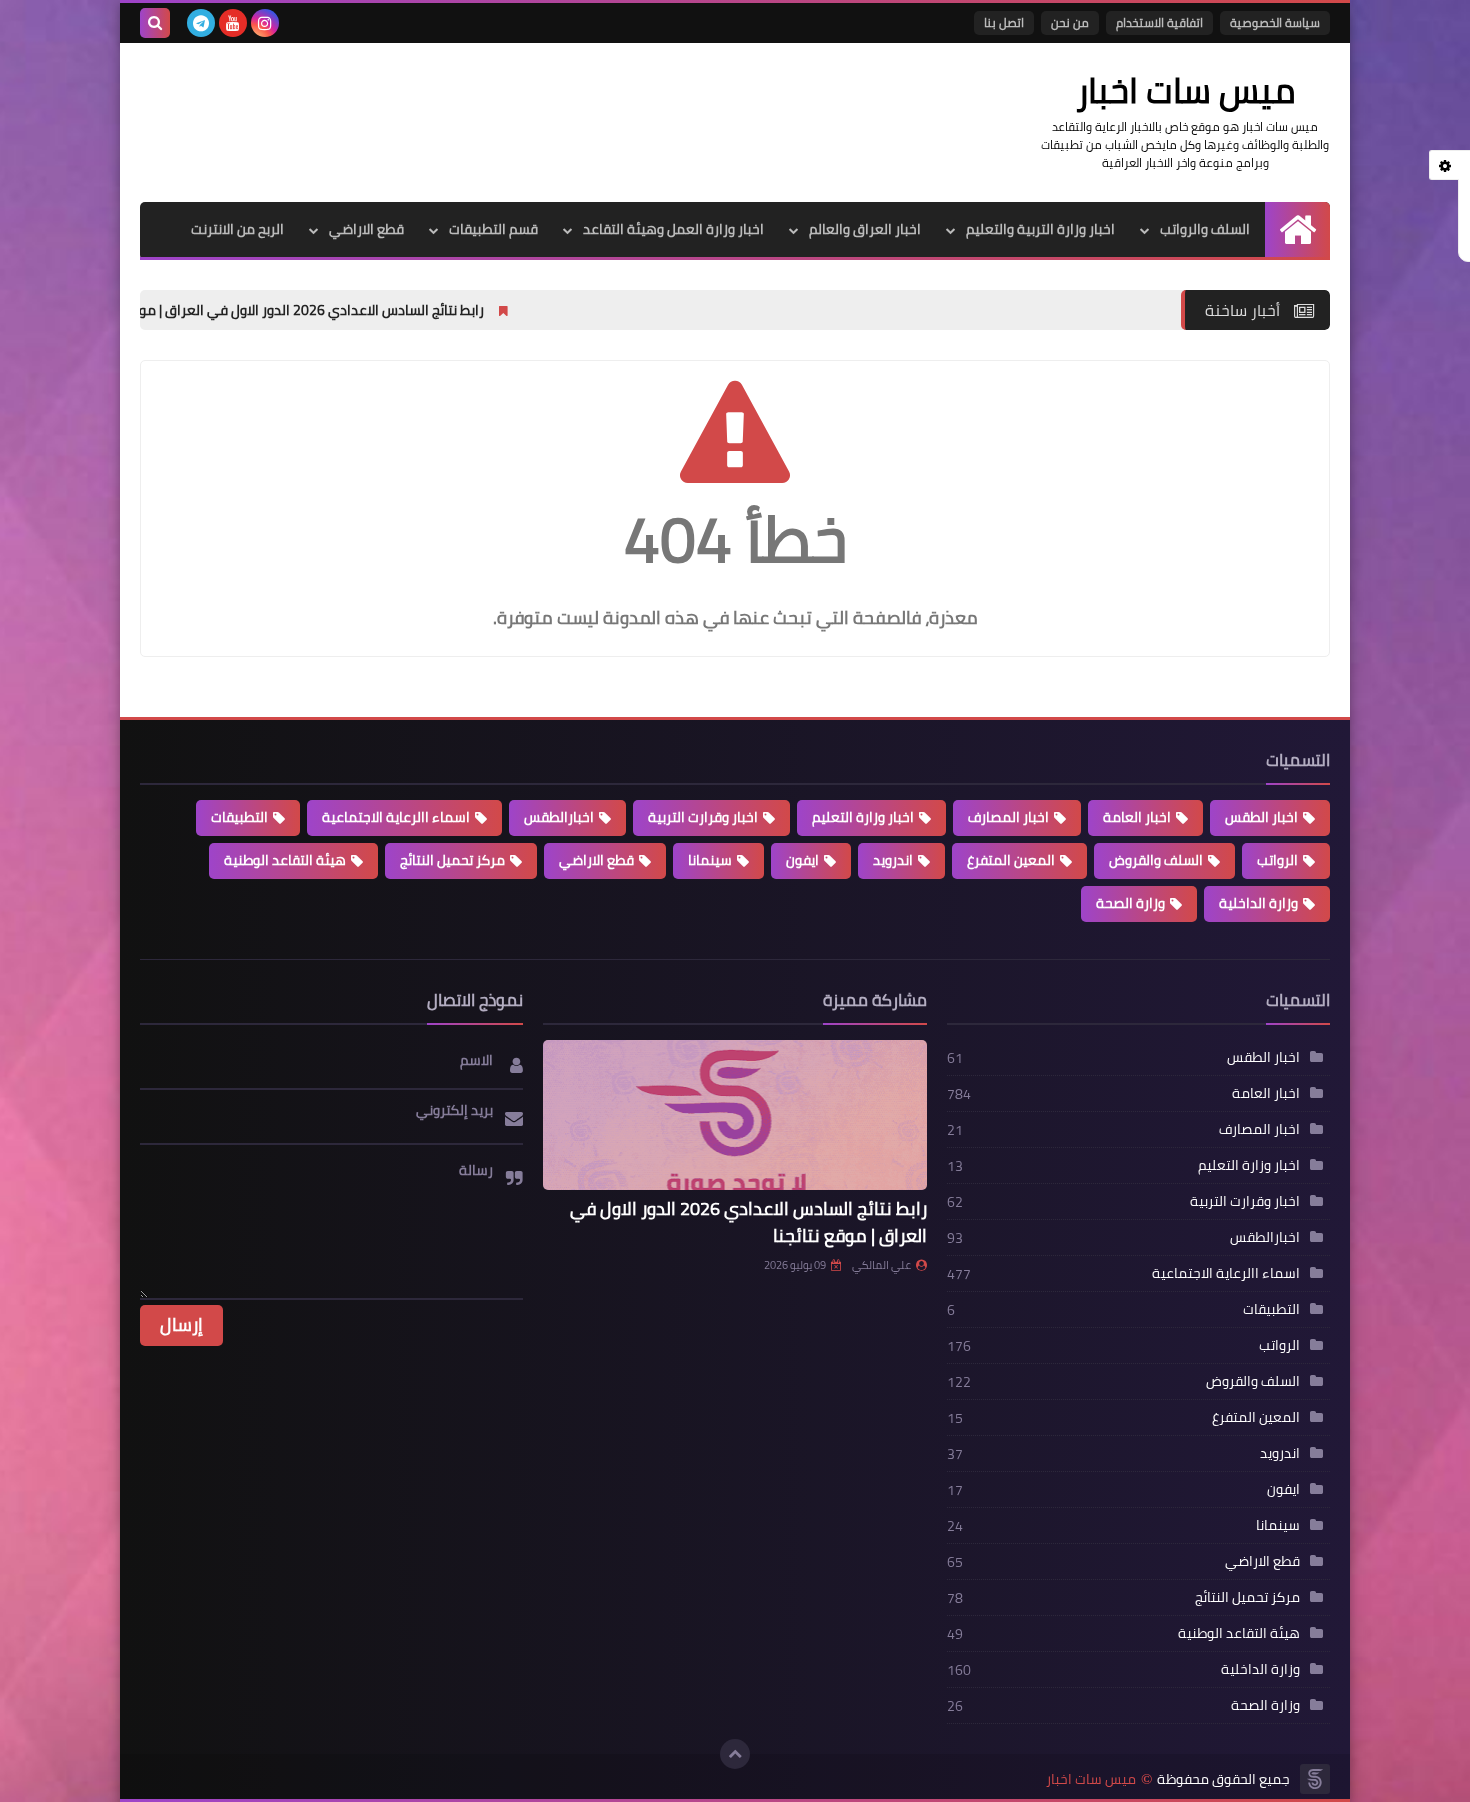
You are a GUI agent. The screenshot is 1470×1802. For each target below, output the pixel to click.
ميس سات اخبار (1091, 1779)
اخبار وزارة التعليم (863, 817)
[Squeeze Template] (1315, 1779)
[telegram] (201, 23)
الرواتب (1277, 860)
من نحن (1070, 22)
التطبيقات (239, 817)
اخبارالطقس (559, 817)
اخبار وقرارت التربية (703, 817)
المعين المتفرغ (1011, 860)
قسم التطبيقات (493, 229)
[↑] (735, 1754)
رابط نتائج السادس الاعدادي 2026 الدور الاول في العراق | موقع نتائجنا (409, 310)
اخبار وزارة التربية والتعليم (1040, 229)
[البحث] (155, 23)
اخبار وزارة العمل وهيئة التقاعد (673, 229)
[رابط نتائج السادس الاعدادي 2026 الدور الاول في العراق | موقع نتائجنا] (734, 1115)
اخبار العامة (1137, 817)
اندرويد (893, 860)
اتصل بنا (1004, 22)
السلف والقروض (1156, 860)
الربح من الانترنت (237, 229)
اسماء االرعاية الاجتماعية (396, 817)
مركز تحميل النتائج (452, 860)
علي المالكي (881, 1265)
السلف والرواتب (1205, 229)
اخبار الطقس (1261, 817)
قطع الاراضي (366, 229)
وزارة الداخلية (1258, 903)
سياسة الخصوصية (1275, 22)
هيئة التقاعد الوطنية (285, 860)
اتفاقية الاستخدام (1159, 22)
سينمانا (710, 860)
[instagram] (265, 23)
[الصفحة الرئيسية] (1297, 229)
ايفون (802, 860)
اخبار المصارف (1008, 817)
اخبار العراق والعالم (865, 229)
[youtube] (233, 23)
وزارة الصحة (1130, 903)
